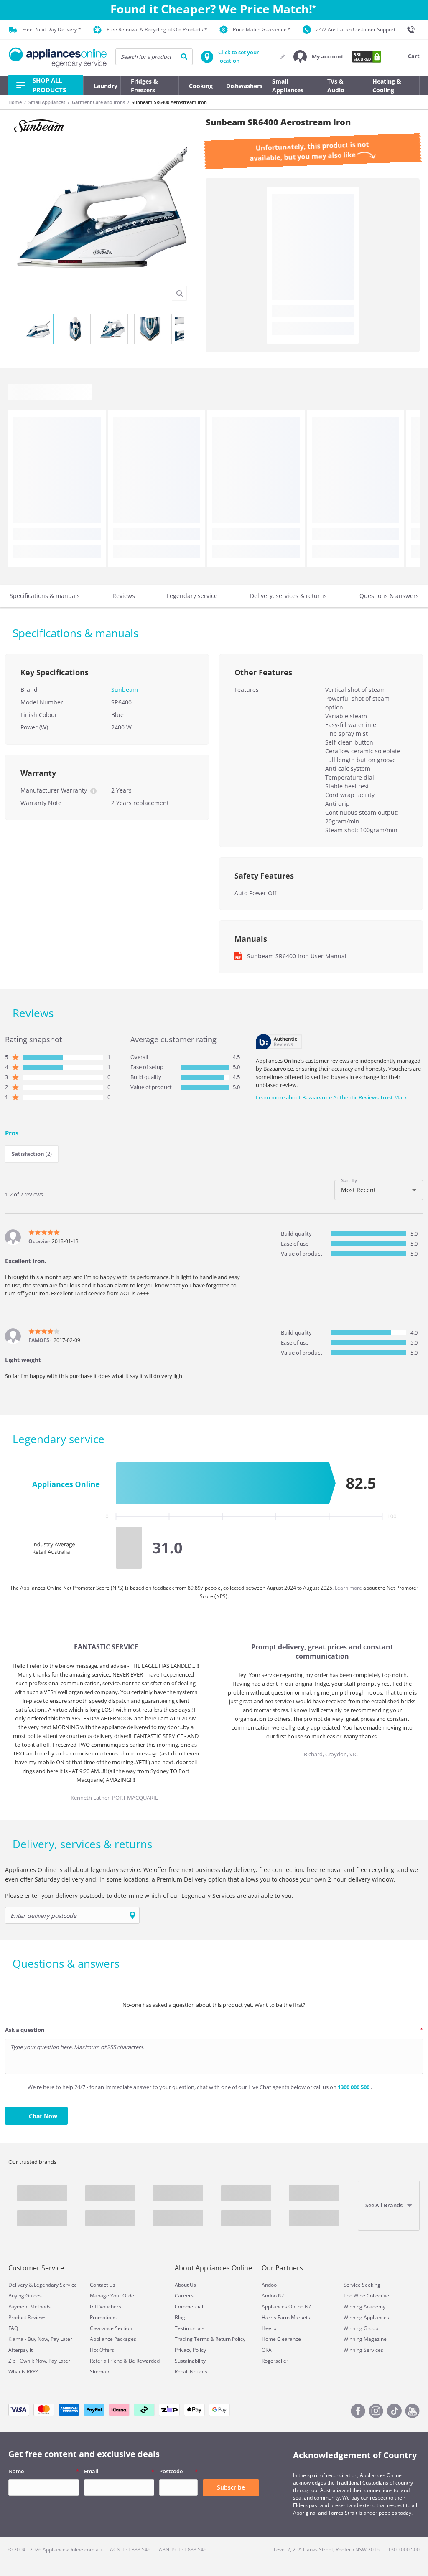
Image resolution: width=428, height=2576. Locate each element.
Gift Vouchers (106, 2306)
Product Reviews (27, 2317)
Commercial (189, 2306)
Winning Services (363, 2350)
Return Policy (230, 2339)
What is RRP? (23, 2372)
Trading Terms (192, 2339)
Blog (180, 2317)
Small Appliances (47, 102)
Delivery (18, 2285)
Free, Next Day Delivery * (52, 29)
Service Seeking (362, 2285)
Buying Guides (25, 2296)
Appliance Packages (113, 2339)
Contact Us (103, 2285)
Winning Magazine (365, 2339)
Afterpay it (20, 2350)
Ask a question (25, 2030)
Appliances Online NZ (287, 2306)
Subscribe (231, 2487)
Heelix (269, 2328)
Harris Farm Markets (286, 2317)
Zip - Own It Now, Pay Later (39, 2361)
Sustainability (190, 2361)
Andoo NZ (273, 2296)
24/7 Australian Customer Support (356, 29)
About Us (185, 2285)
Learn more (349, 1588)
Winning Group (361, 2328)
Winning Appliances (366, 2317)
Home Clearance (281, 2339)
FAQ (13, 2328)
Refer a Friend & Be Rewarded (125, 2361)
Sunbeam (125, 690)
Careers (184, 2296)
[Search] (184, 57)
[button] (318, 57)
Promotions (103, 2317)
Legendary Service (55, 2285)
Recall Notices (191, 2372)
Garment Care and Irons (98, 102)
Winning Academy (364, 2306)
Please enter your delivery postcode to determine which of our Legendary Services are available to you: (149, 1896)
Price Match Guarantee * (262, 29)
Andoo (269, 2285)
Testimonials (190, 2328)
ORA (267, 2350)
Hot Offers (102, 2350)
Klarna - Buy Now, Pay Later (40, 2339)
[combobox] (379, 1190)
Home (15, 102)
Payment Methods (29, 2306)
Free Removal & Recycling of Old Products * (157, 29)
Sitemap (99, 2372)
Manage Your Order (113, 2296)
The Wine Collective (366, 2296)
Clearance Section (111, 2328)
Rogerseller (275, 2361)
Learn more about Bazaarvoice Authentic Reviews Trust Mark (331, 1097)
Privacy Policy (190, 2350)
